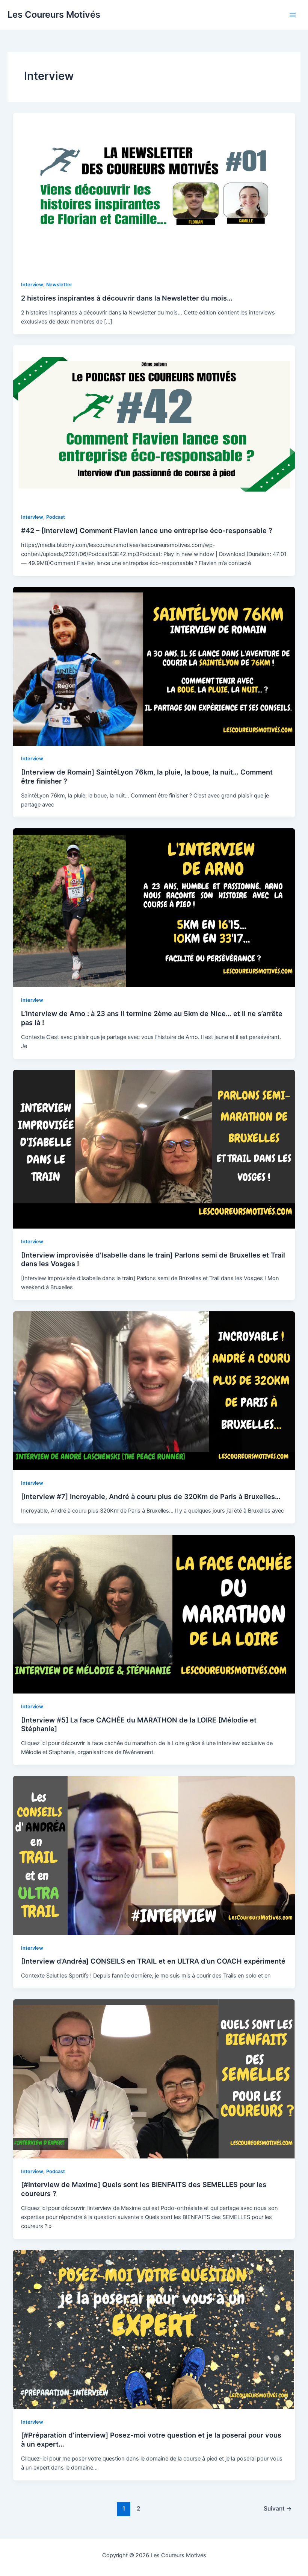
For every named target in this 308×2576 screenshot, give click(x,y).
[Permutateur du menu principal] (293, 15)
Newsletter (59, 285)
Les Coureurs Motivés (54, 14)
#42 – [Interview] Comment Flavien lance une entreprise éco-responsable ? (147, 530)
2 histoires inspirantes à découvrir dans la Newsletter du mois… (127, 298)
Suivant (278, 2508)
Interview (32, 285)
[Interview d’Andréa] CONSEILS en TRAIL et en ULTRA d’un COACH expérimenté (153, 1961)
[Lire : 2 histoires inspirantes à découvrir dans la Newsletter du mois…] (154, 192)
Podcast (56, 517)
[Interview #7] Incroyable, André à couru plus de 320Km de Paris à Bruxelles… (151, 1496)
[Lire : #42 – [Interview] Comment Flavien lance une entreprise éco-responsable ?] (154, 424)
